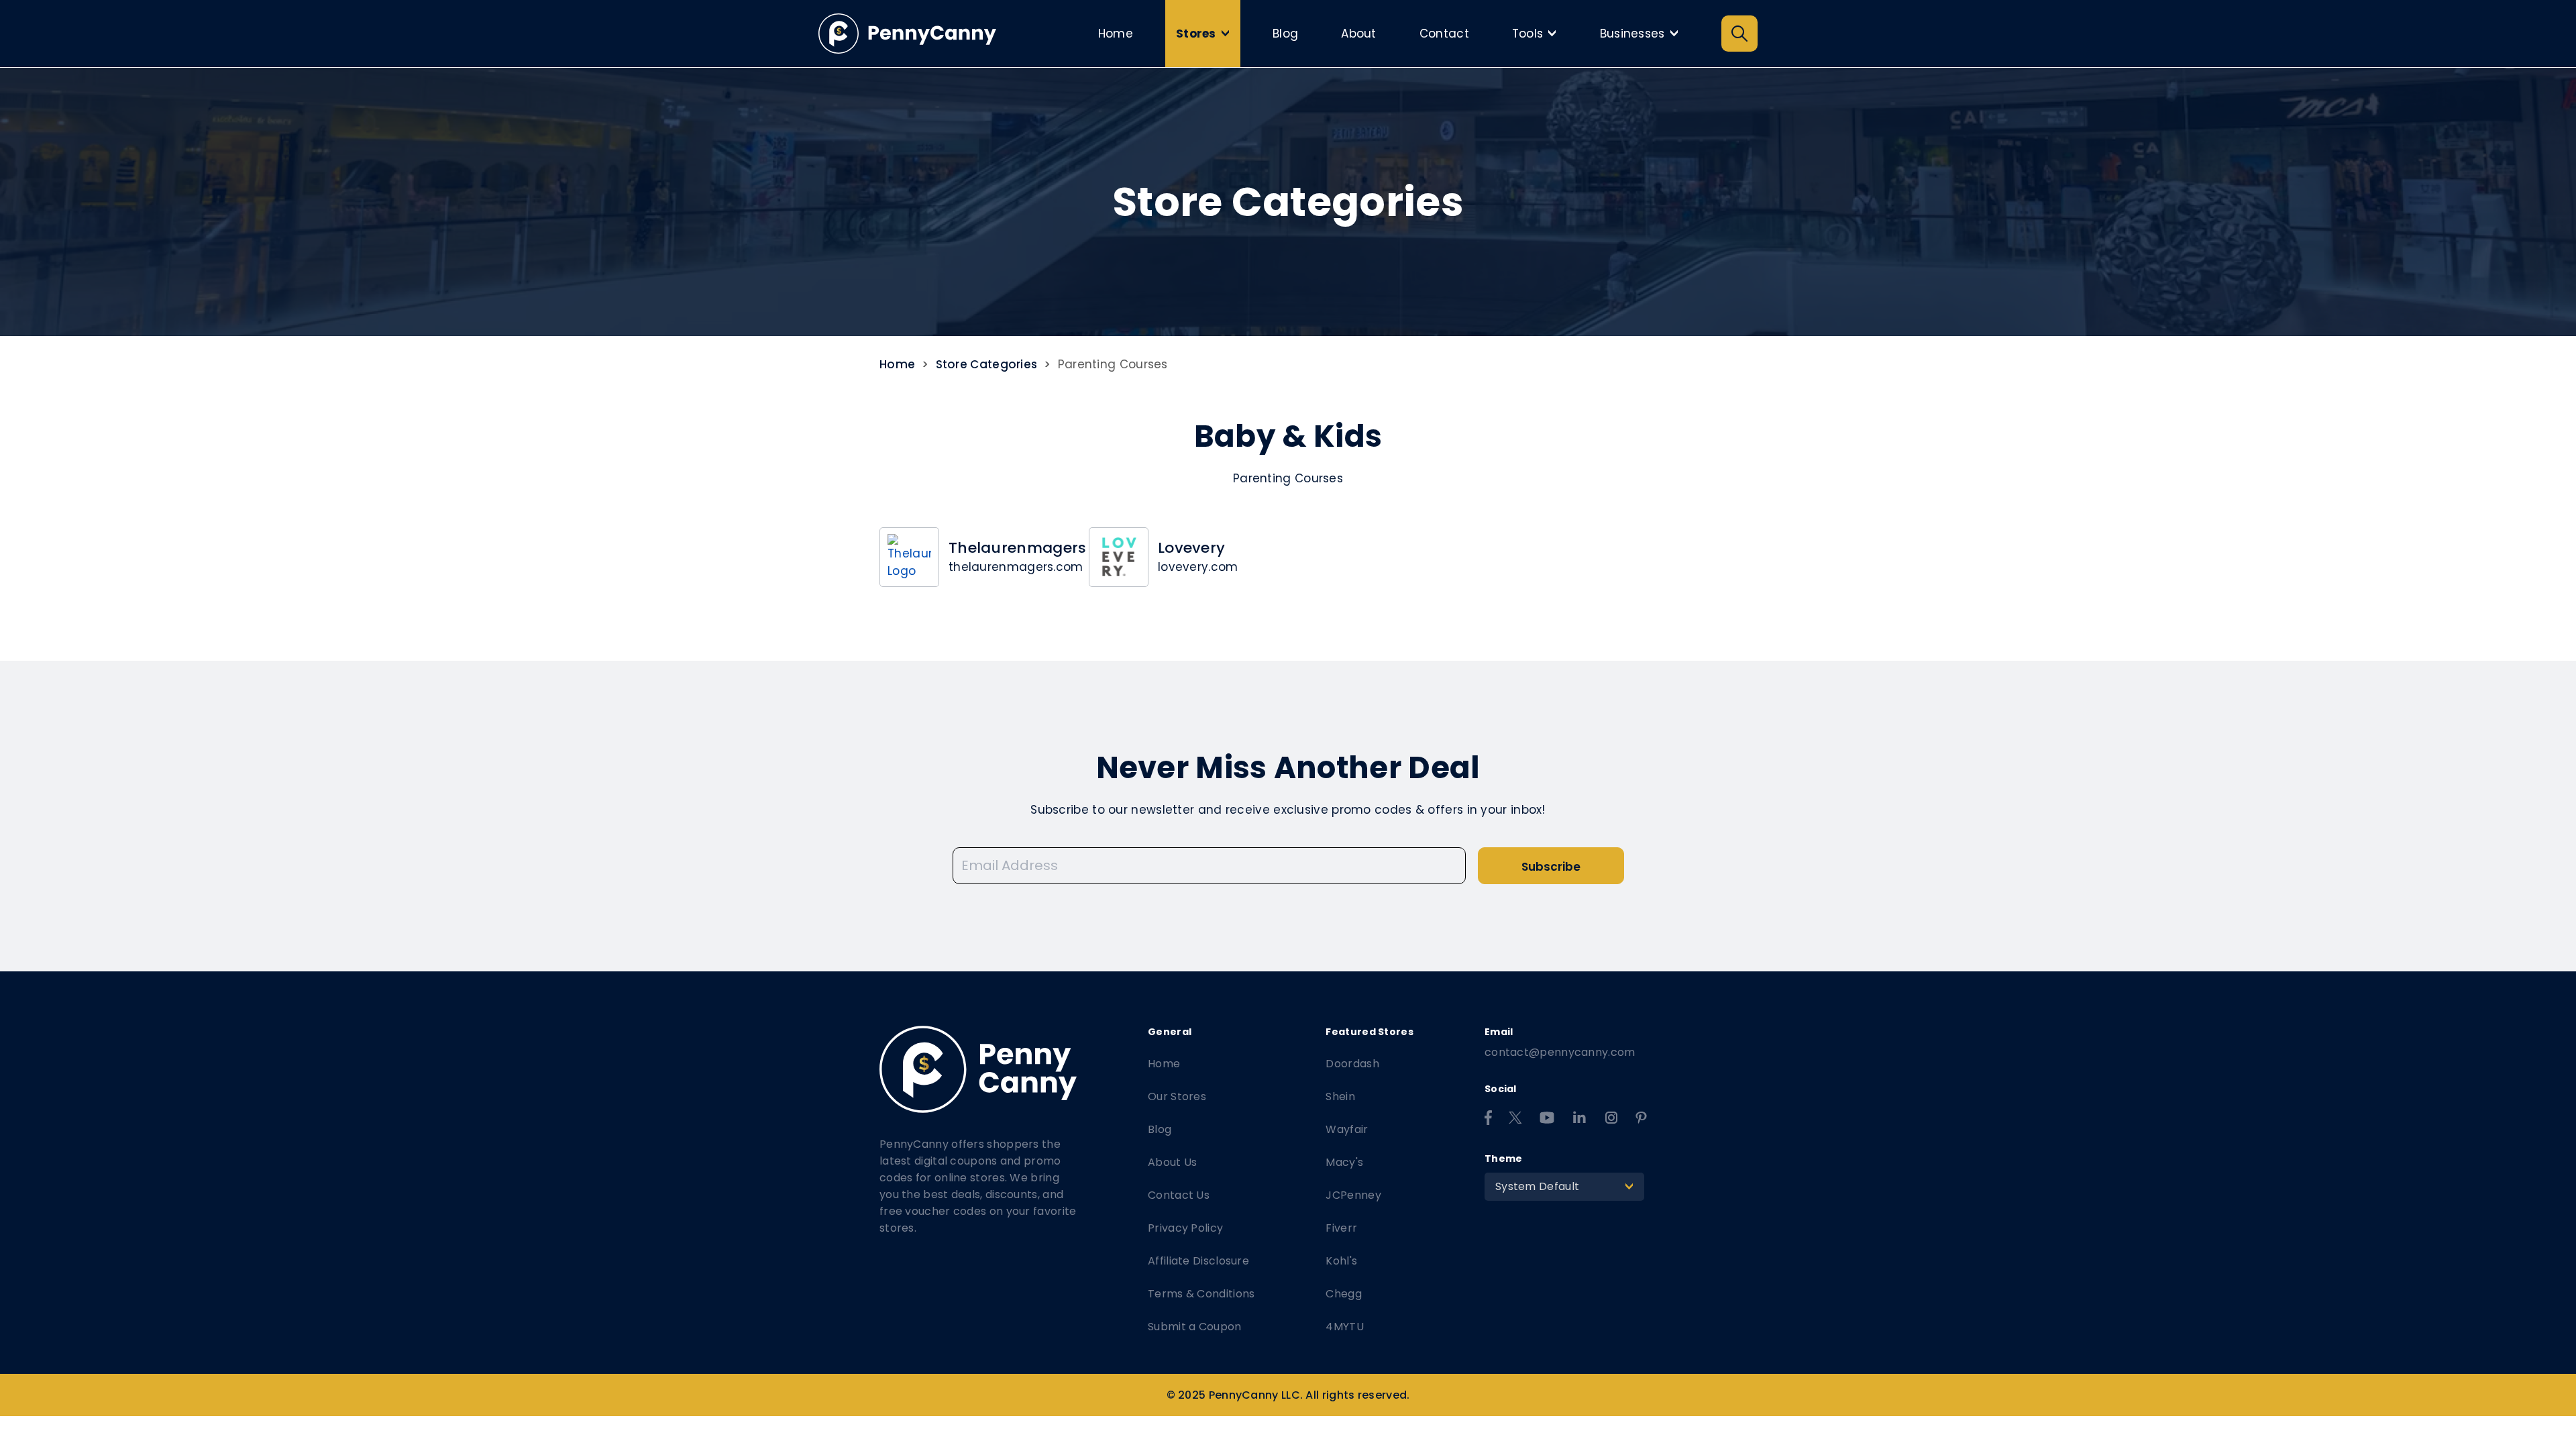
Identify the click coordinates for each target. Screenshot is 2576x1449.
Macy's (1344, 1162)
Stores (1206, 34)
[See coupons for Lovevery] (1119, 557)
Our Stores (1177, 1096)
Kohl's (1341, 1261)
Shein (1340, 1096)
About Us (1172, 1162)
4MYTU (1345, 1327)
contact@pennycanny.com (1560, 1052)
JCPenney (1353, 1195)
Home (1116, 34)
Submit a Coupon (1195, 1327)
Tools (1538, 34)
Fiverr (1341, 1228)
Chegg (1344, 1294)
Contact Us (1179, 1195)
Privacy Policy (1185, 1228)
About (1359, 34)
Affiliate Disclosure (1198, 1261)
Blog (1285, 34)
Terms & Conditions (1201, 1294)
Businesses (1643, 34)
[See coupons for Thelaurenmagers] (909, 557)
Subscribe (1551, 867)
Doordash (1352, 1064)
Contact (1444, 34)
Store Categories (987, 364)
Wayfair (1347, 1129)
